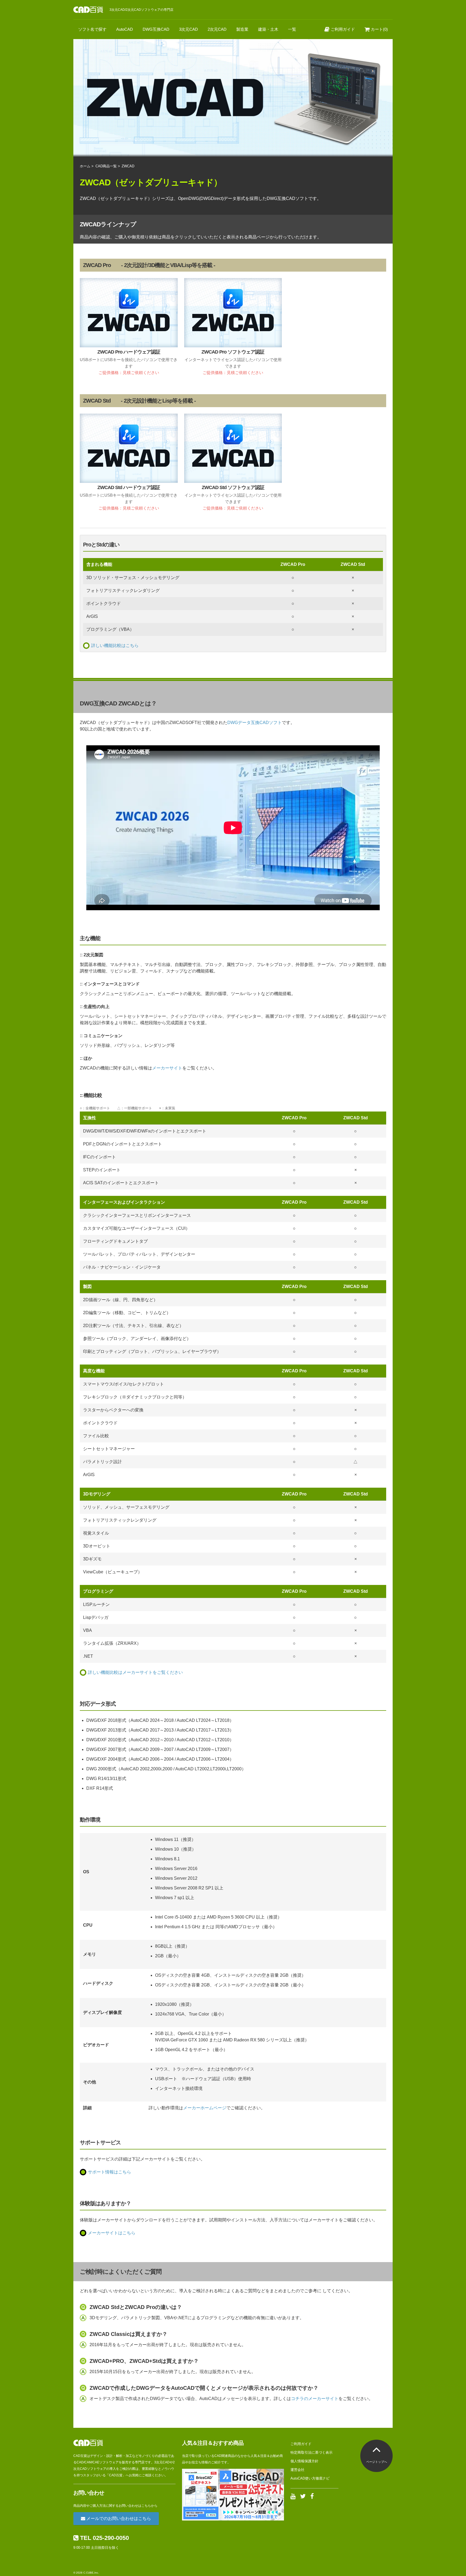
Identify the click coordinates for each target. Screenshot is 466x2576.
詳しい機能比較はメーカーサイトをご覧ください (135, 1672)
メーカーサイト (167, 1068)
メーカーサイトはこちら (112, 2233)
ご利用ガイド (342, 29)
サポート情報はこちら (109, 2172)
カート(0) (379, 29)
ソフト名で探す (92, 29)
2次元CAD (217, 29)
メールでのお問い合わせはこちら (118, 2518)
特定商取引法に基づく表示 (311, 2452)
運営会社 (297, 2470)
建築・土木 (268, 29)
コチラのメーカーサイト (315, 2399)
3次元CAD (189, 29)
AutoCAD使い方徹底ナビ (310, 2478)
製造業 (242, 29)
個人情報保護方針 (304, 2461)
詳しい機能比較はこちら (115, 645)
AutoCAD (125, 29)
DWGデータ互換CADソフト (255, 723)
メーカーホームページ (205, 2108)
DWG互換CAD (156, 29)
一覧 (292, 29)
